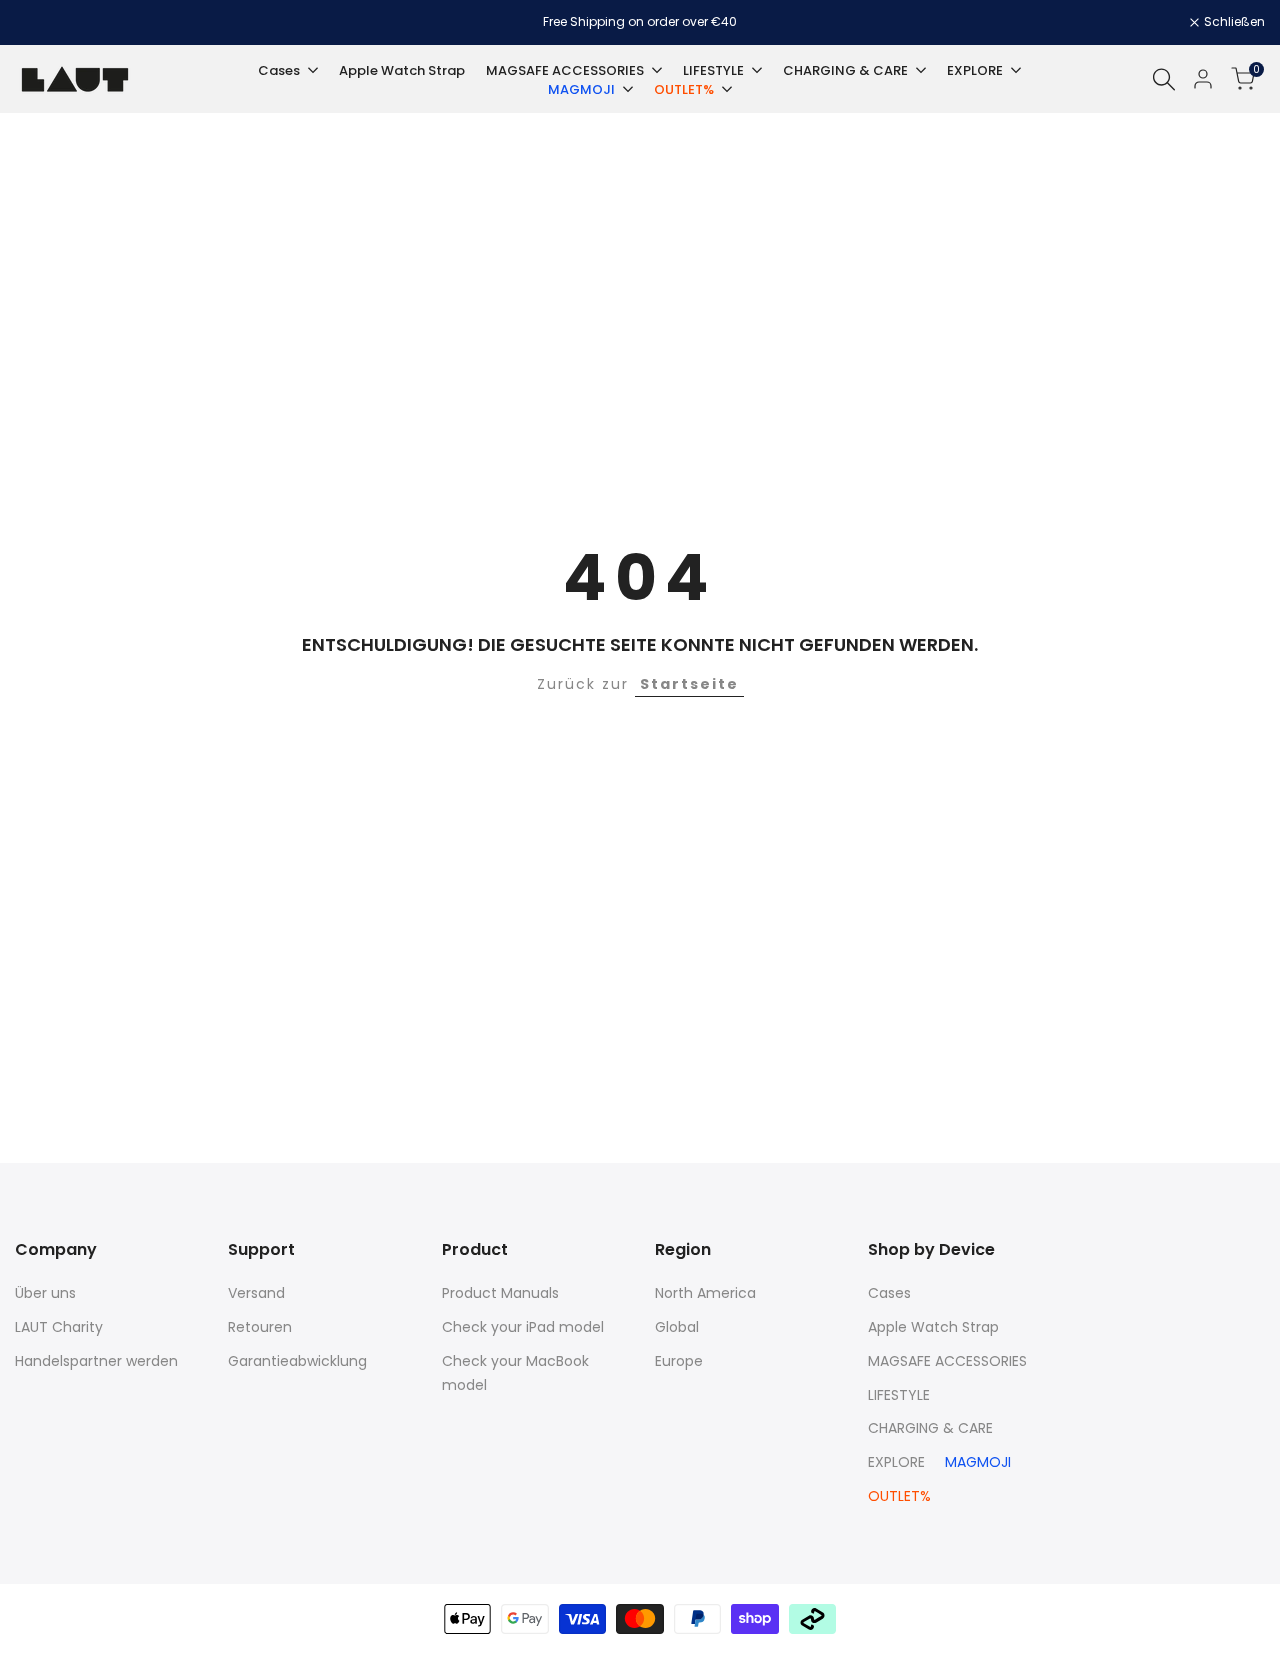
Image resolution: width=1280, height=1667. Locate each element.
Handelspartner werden (96, 1361)
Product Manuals (500, 1293)
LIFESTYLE (899, 1395)
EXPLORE (896, 1462)
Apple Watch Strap (933, 1327)
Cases (889, 1293)
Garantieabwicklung (297, 1361)
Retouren (260, 1327)
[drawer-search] (1164, 79)
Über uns (45, 1293)
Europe (679, 1361)
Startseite (689, 684)
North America (705, 1293)
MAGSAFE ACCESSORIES (947, 1361)
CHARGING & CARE (930, 1428)
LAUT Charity (59, 1327)
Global (677, 1327)
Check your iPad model (523, 1327)
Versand (256, 1293)
